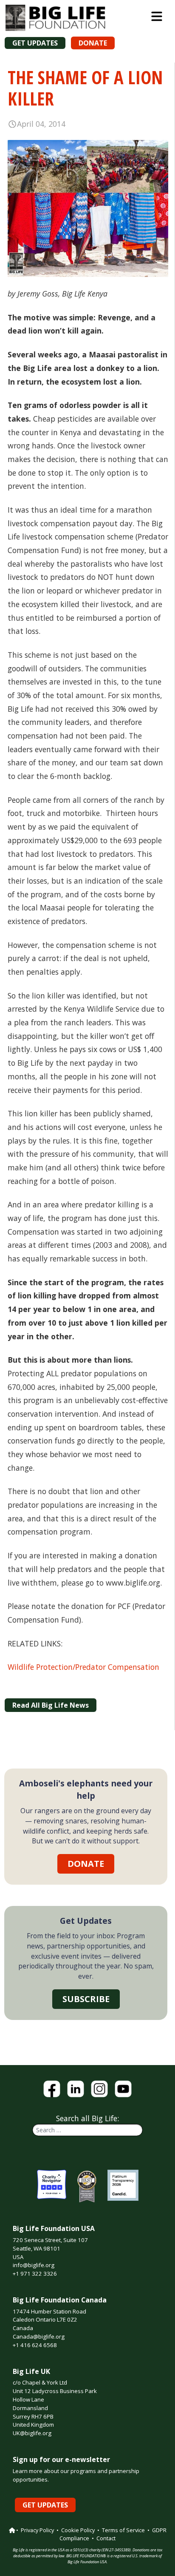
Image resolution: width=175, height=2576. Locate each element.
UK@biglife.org (32, 2433)
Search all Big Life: (87, 2118)
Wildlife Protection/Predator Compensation (83, 1667)
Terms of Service (123, 2530)
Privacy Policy (37, 2530)
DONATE (93, 43)
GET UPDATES (35, 43)
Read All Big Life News (51, 1705)
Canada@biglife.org (39, 2336)
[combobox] (87, 2130)
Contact (106, 2538)
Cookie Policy (78, 2530)
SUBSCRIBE (86, 1999)
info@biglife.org (34, 2265)
